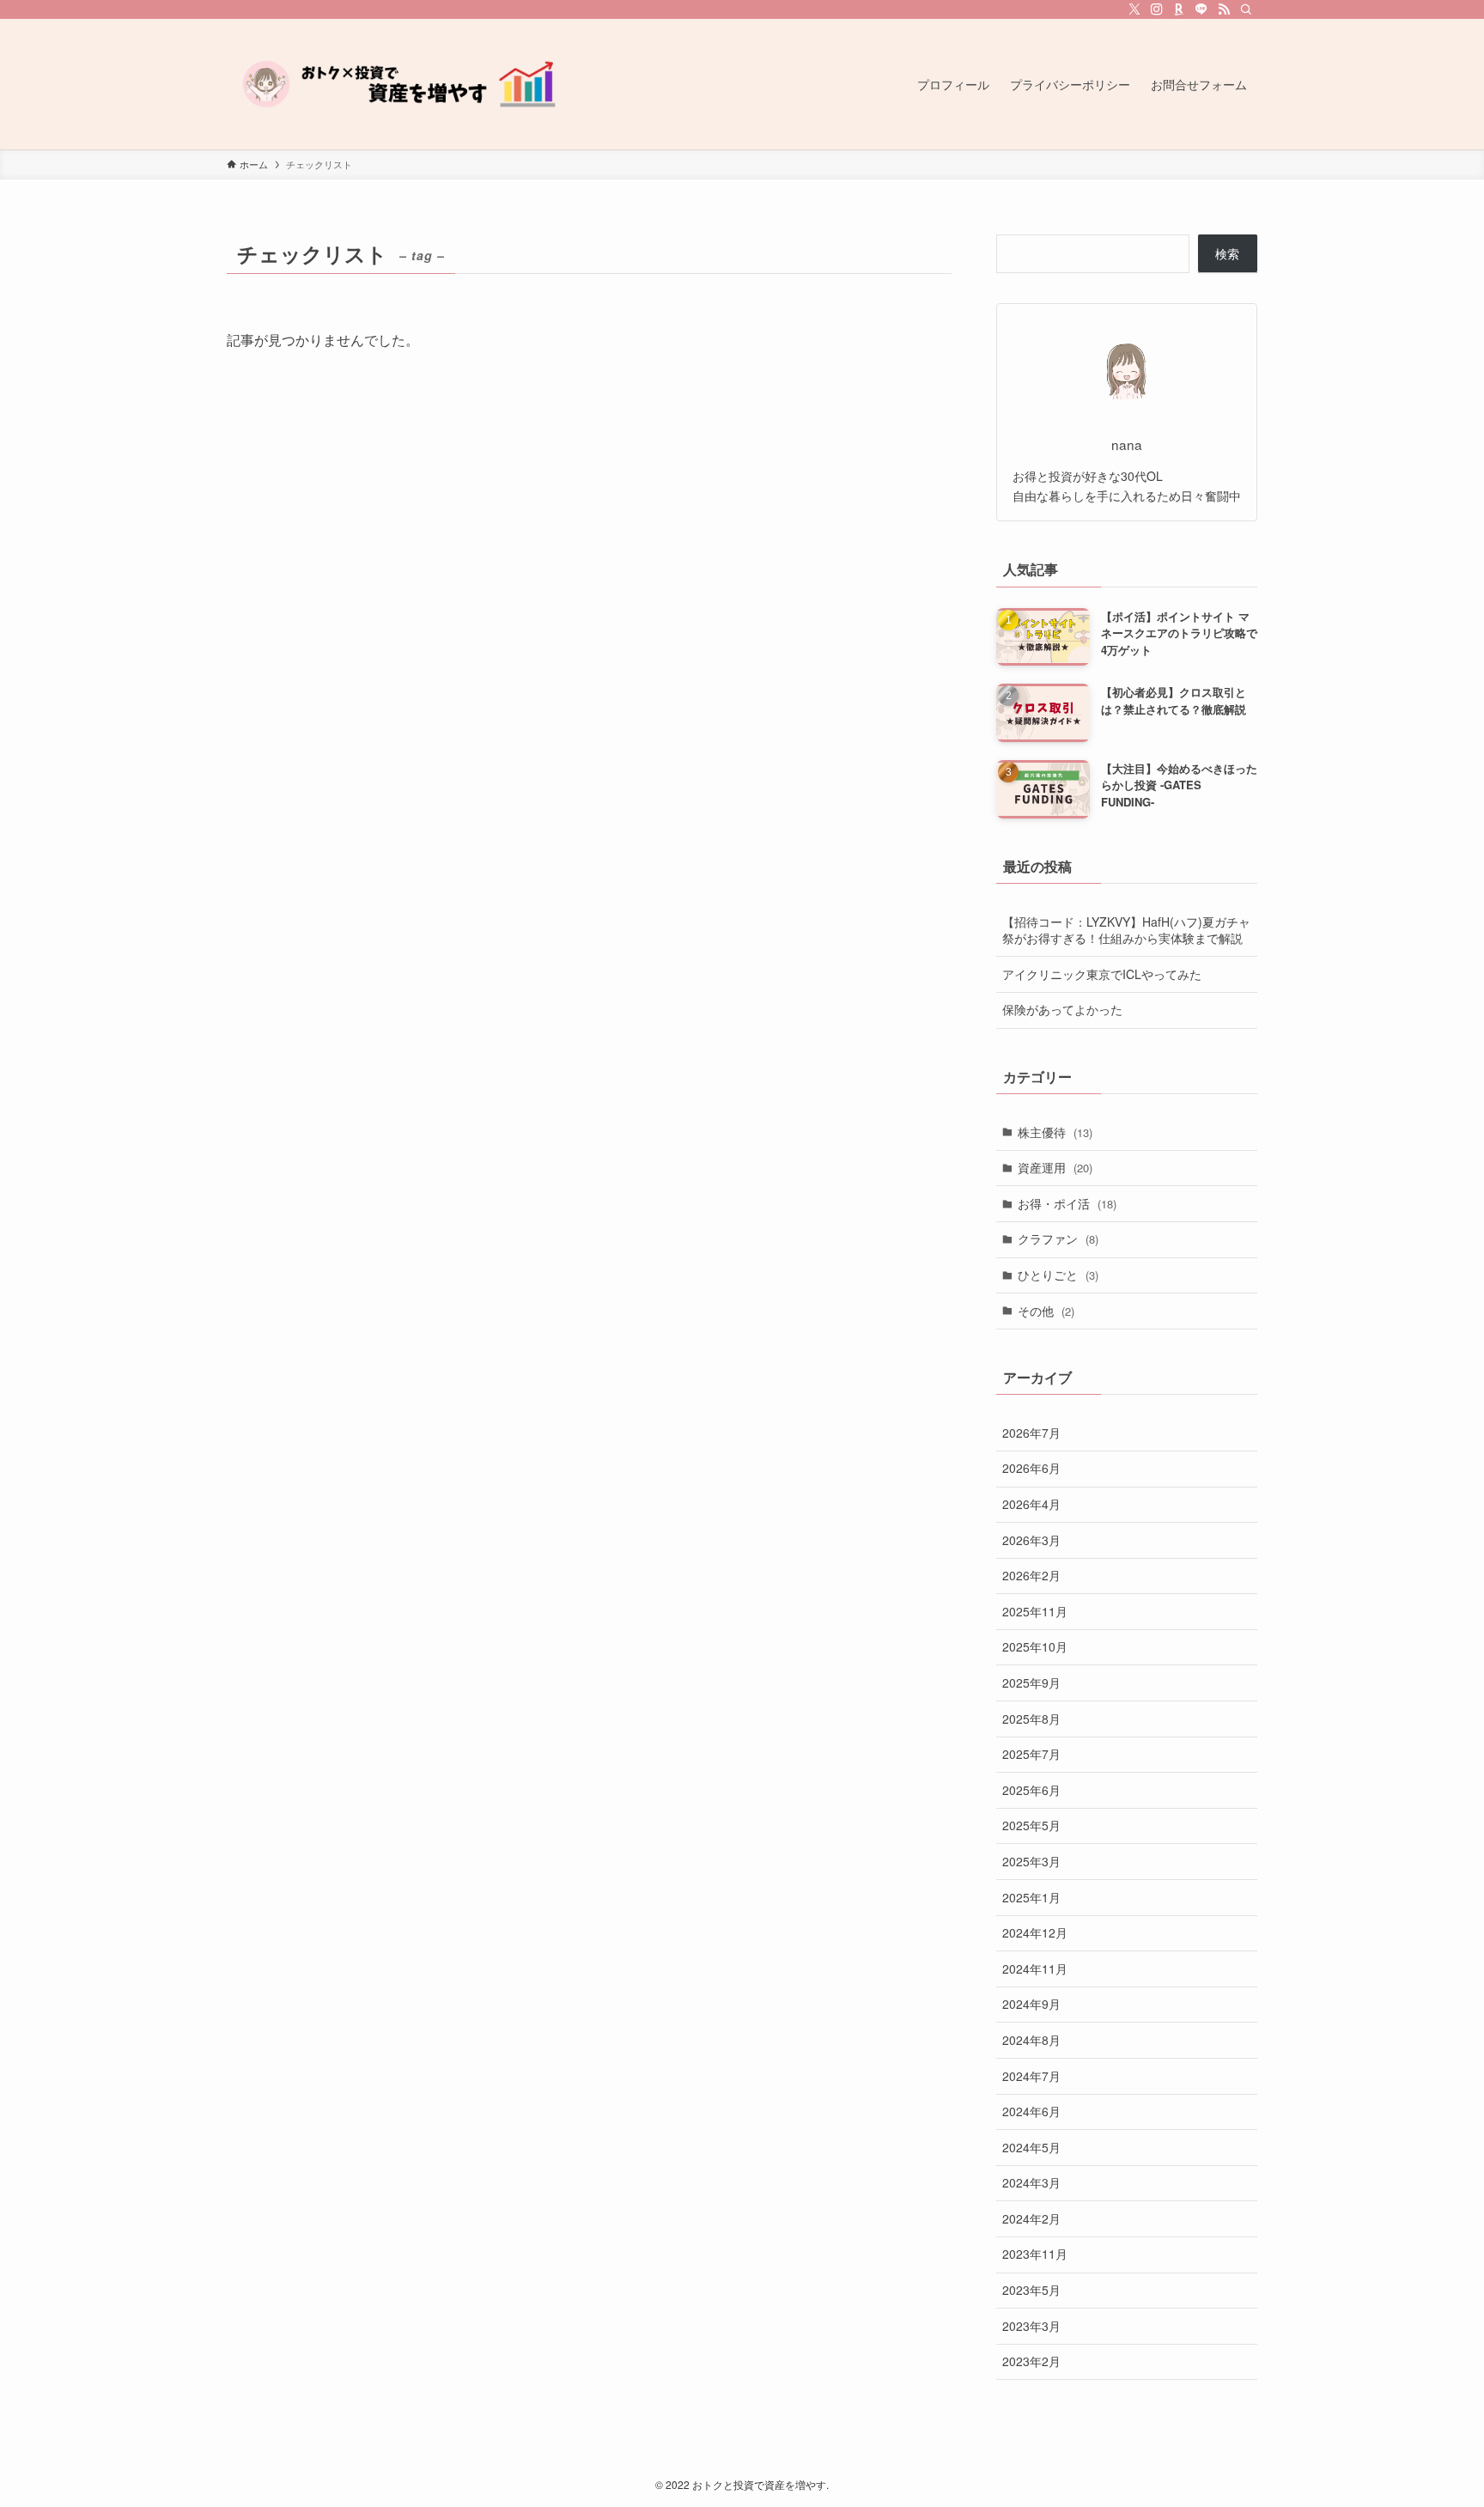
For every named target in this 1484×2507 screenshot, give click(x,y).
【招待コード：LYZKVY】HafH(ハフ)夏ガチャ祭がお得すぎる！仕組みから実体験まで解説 (1126, 930)
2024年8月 (1031, 2040)
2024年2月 (1031, 2218)
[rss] (1224, 9)
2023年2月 (1031, 2361)
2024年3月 (1031, 2182)
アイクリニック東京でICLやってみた (1102, 974)
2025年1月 (1031, 1897)
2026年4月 (1031, 1504)
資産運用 (1055, 1167)
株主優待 (1055, 1132)
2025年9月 (1031, 1682)
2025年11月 (1035, 1611)
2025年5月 (1031, 1825)
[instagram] (1157, 9)
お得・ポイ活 (1067, 1203)
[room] (1179, 9)
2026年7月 (1031, 1433)
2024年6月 (1031, 2111)
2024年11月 (1035, 1968)
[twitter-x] (1134, 9)
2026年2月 (1031, 1575)
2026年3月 (1031, 1540)
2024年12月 (1035, 1932)
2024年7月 (1031, 2076)
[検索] (1246, 9)
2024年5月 (1031, 2147)
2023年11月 (1035, 2254)
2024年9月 (1031, 2004)
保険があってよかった (1062, 1009)
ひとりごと (1058, 1275)
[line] (1201, 9)
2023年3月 (1031, 2326)
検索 (1227, 253)
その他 (1046, 1311)
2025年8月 (1031, 1719)
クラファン (1058, 1238)
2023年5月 (1031, 2290)
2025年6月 (1031, 1790)
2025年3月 (1031, 1861)
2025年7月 (1031, 1754)
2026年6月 (1031, 1468)
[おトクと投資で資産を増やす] (398, 84)
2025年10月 (1035, 1646)
